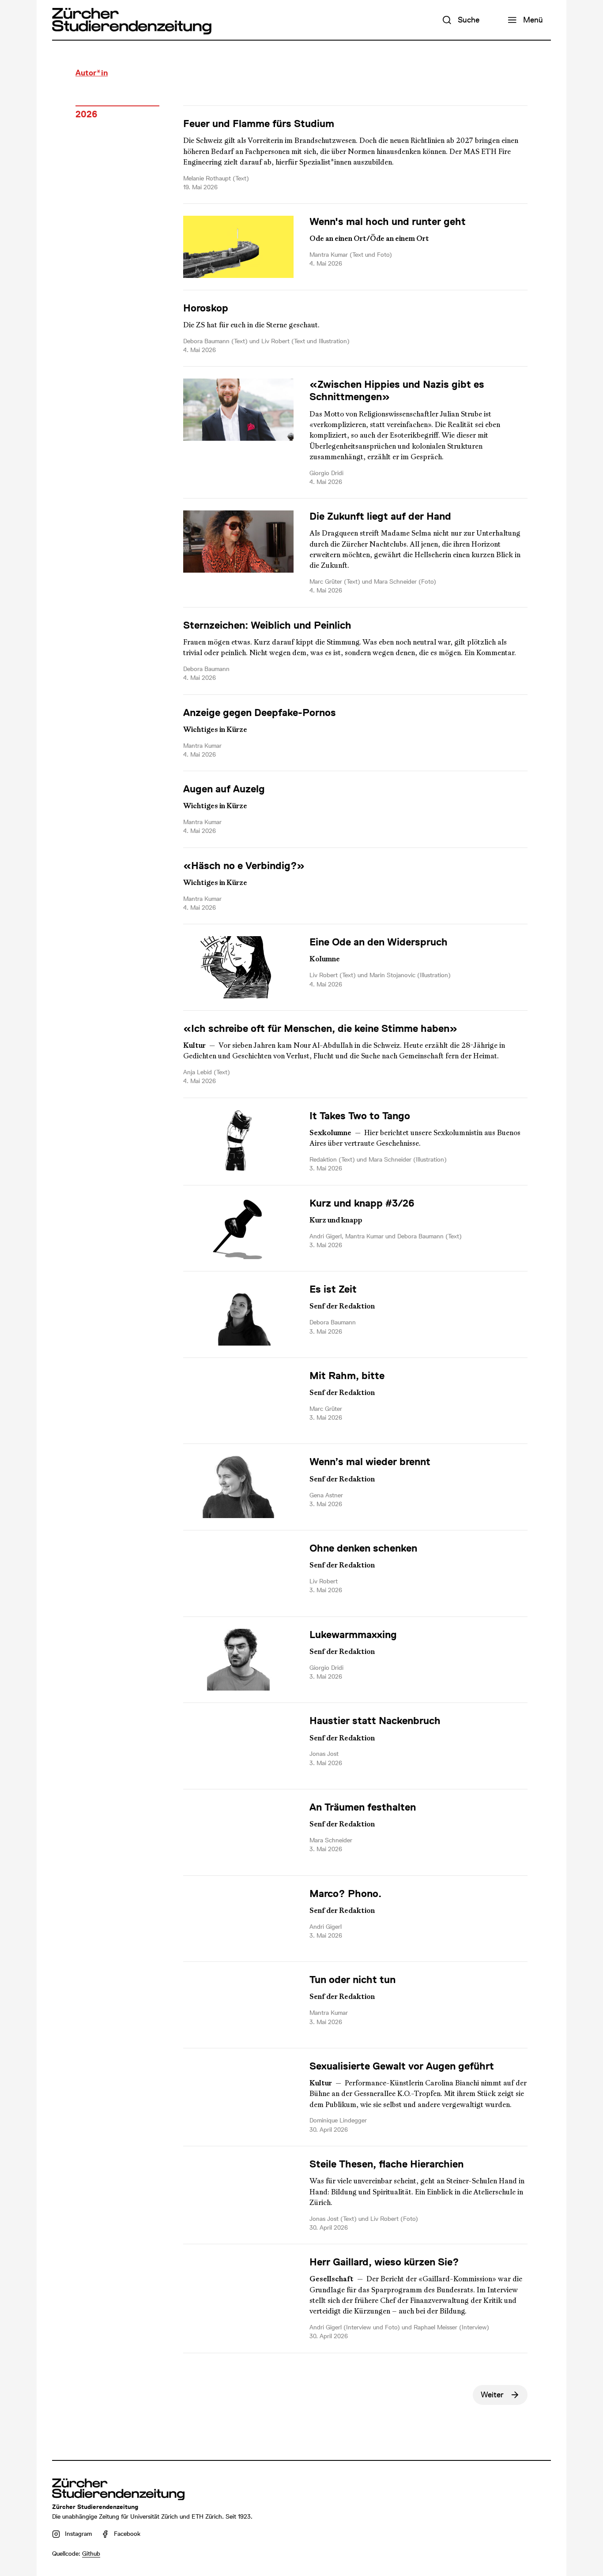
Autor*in (92, 73)
